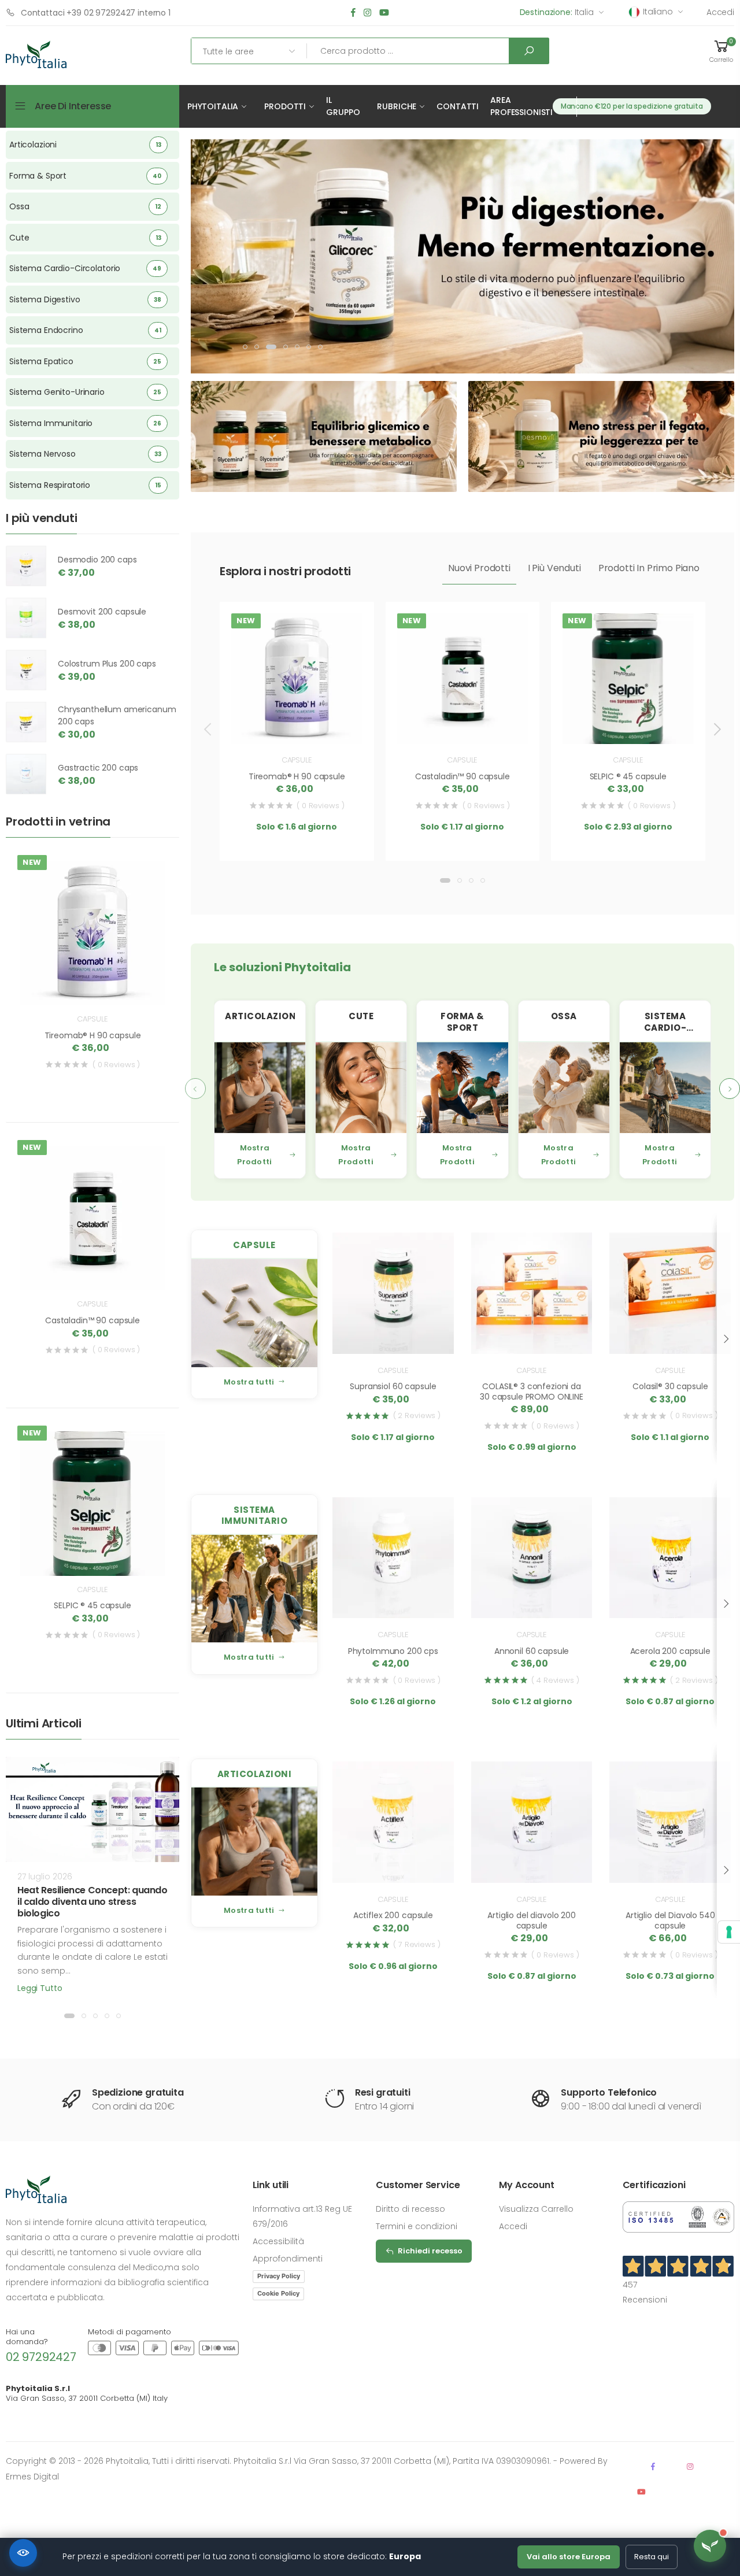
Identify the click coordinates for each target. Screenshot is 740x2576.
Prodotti (285, 106)
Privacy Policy (279, 2276)
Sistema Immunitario (255, 1515)
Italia (557, 12)
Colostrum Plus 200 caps (107, 664)
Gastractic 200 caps (98, 768)
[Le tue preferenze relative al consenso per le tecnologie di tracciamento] (729, 1932)
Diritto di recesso (410, 2209)
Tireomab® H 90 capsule (297, 776)
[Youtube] (384, 13)
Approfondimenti (288, 2259)
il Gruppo (343, 106)
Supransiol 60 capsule (393, 1386)
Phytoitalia (213, 106)
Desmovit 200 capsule (102, 612)
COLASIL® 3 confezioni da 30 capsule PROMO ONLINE (532, 1391)
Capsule (297, 760)
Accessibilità (278, 2241)
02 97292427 (41, 2357)
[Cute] (361, 1088)
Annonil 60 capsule (532, 1651)
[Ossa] (564, 1088)
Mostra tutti (249, 1382)
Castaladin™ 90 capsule (462, 776)
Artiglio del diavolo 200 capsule (532, 1920)
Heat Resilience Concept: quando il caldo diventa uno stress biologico (92, 1902)
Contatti (458, 106)
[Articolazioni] (260, 1088)
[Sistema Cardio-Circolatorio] (665, 1088)
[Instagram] (367, 13)
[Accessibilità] (23, 2553)
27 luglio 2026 (45, 1877)
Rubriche (397, 106)
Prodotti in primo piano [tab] (649, 568)
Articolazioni (255, 1774)
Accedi (720, 12)
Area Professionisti (521, 106)
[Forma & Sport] (462, 1088)
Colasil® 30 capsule (670, 1386)
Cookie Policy (278, 2293)
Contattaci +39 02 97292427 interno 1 (96, 13)
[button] (721, 51)
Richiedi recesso (430, 2251)
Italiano (658, 12)
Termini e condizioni (417, 2226)
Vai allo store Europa (569, 2557)
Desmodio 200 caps (97, 560)
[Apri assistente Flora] (710, 2546)
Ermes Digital (32, 2477)
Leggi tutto (40, 1988)
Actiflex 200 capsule (393, 1915)
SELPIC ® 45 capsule (628, 776)
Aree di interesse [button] (73, 106)
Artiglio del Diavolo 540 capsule (670, 1920)
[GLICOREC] (462, 254)
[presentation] (209, 729)
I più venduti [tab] (554, 568)
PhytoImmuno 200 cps (393, 1651)
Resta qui (652, 2557)
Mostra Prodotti (254, 1155)
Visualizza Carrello (536, 2209)
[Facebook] (353, 13)
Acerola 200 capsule (670, 1651)
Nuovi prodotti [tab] (479, 568)
